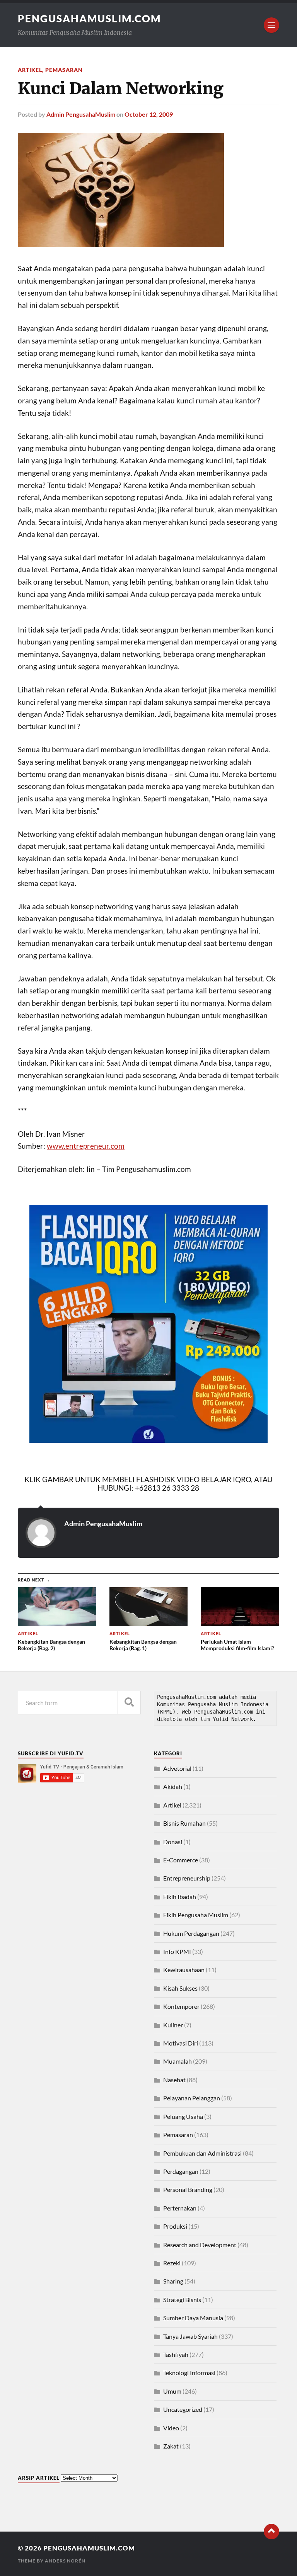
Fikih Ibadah (180, 1897)
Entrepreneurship (187, 1878)
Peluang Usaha (183, 2116)
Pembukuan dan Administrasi (202, 2153)
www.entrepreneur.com (86, 1146)
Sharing (173, 2281)
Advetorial (177, 1768)
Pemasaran (64, 70)
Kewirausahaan (184, 1970)
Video (171, 2428)
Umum (172, 2391)
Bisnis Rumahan (184, 1823)
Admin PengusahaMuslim (81, 114)
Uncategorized (183, 2409)
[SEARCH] (129, 1703)
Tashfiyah (176, 2354)
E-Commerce (181, 1860)
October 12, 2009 (149, 114)
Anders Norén (65, 2561)
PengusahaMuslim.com (89, 19)
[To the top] (271, 2532)
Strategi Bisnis (182, 2300)
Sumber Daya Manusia (193, 2318)
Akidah (173, 1786)
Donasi (173, 1842)
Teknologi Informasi (189, 2373)
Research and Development (200, 2245)
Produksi (175, 2226)
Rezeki (172, 2263)
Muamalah (178, 2061)
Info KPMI (177, 1951)
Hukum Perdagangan (191, 1933)
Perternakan (180, 2208)
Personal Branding (188, 2189)
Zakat (171, 2446)
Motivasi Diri (181, 2043)
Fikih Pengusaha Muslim (196, 1915)
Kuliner (173, 2025)
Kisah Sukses (180, 1988)
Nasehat (174, 2080)
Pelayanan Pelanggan (192, 2098)
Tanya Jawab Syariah (190, 2336)
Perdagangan (181, 2171)
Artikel (30, 70)
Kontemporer (181, 2006)
